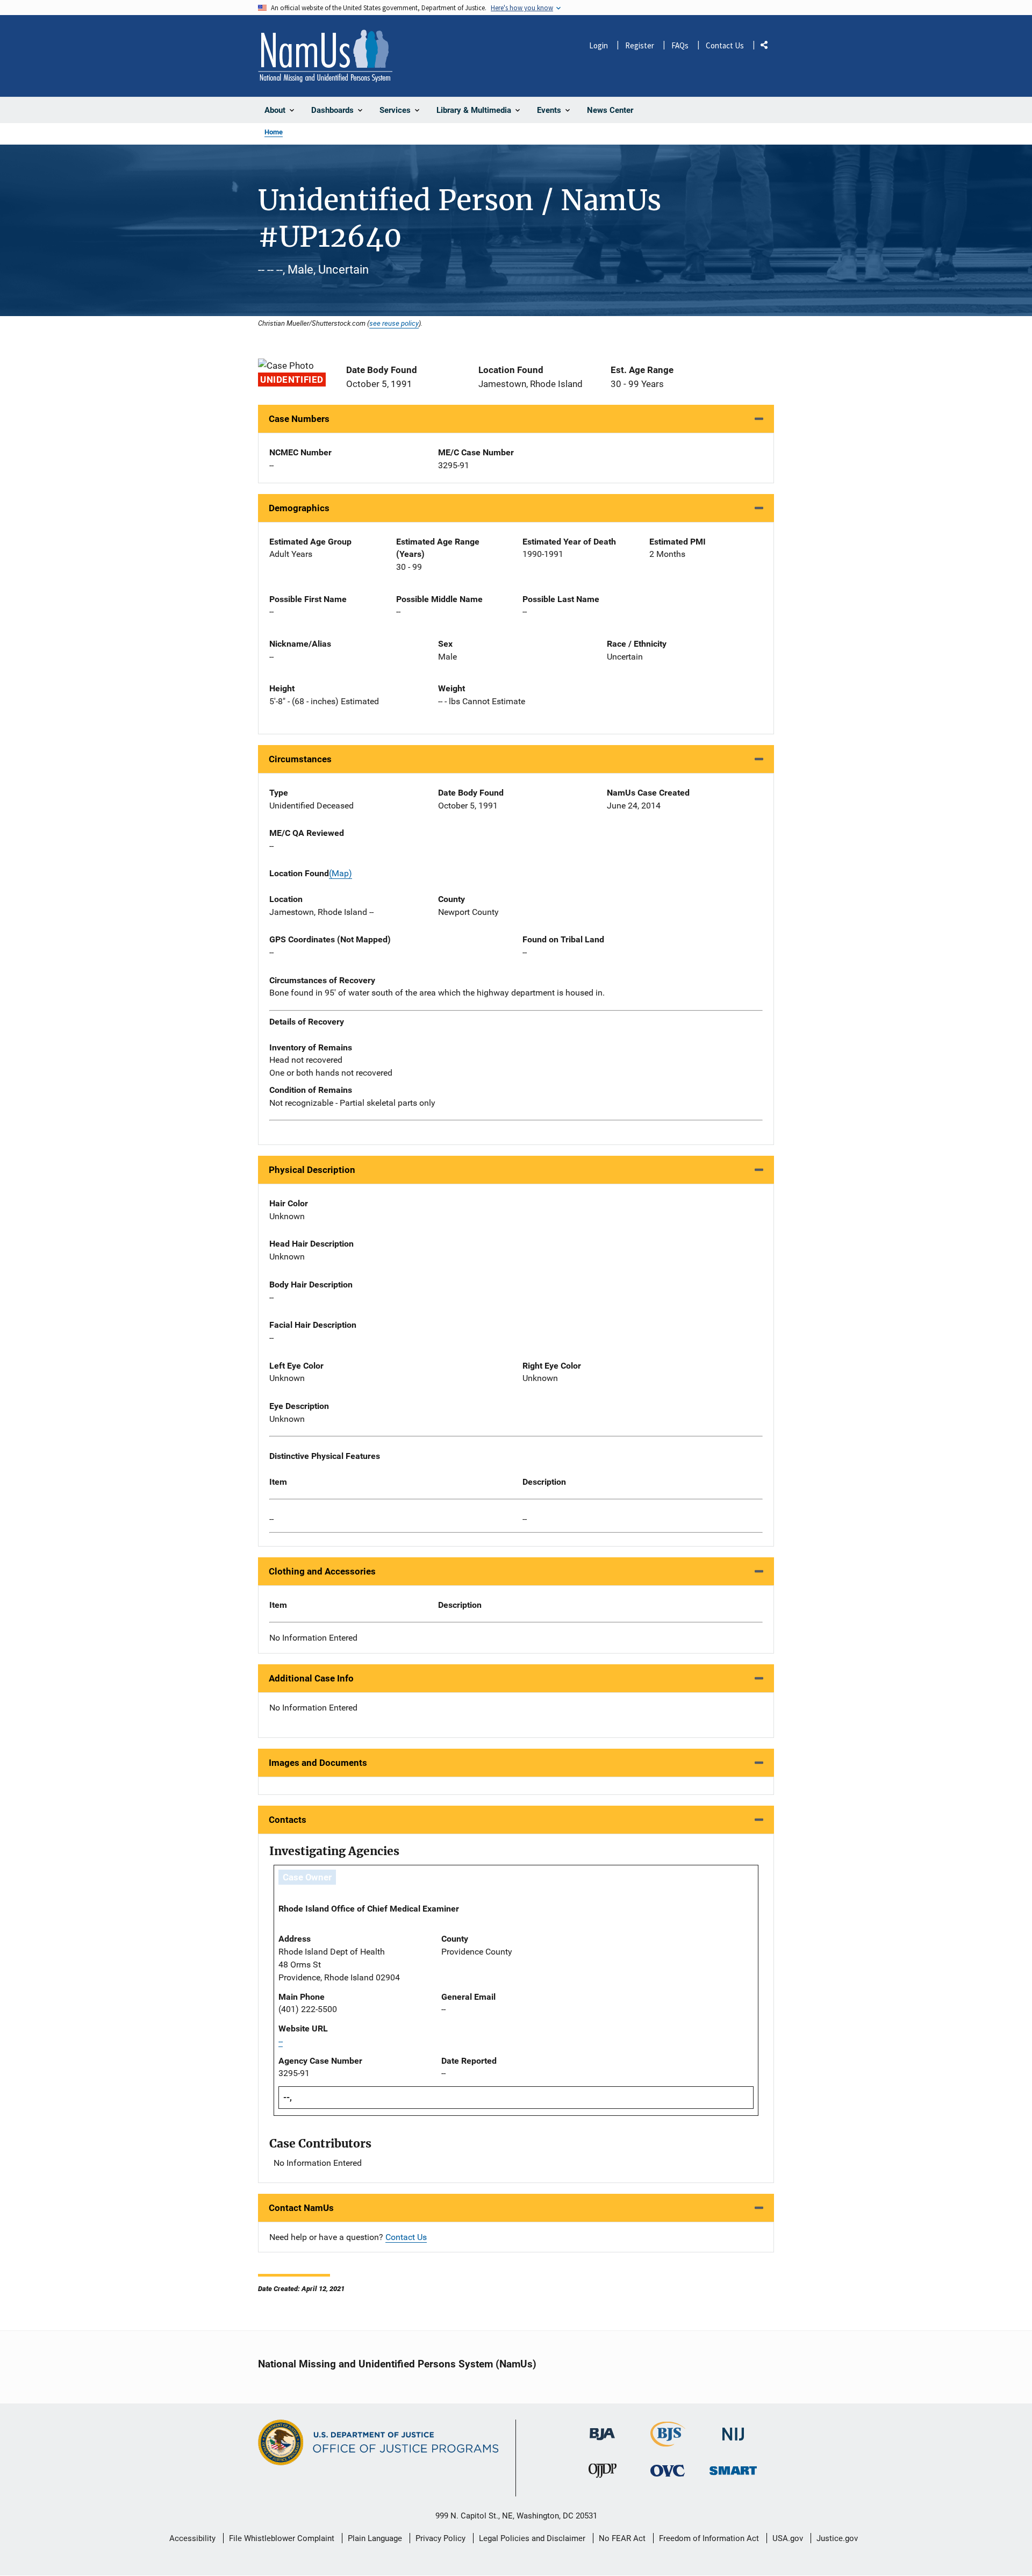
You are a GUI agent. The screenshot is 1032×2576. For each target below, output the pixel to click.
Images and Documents (318, 1763)
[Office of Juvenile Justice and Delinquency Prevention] (603, 2473)
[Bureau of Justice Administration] (602, 2429)
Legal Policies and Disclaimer (532, 2538)
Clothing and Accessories (322, 1571)
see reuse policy (394, 323)
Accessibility (192, 2538)
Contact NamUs (301, 2208)
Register (640, 45)
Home (274, 132)
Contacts (288, 1820)
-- (271, 1519)
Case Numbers (299, 419)
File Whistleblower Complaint (282, 2538)
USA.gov (788, 2538)
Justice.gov (837, 2538)
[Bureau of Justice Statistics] (668, 2442)
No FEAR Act (622, 2538)
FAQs (680, 45)
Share (768, 47)
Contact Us (725, 45)
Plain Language (375, 2538)
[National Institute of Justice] (733, 2430)
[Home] (325, 56)
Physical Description (312, 1170)
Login (599, 45)
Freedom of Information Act (709, 2538)
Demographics (299, 508)
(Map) (341, 873)
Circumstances (300, 759)
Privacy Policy (440, 2538)
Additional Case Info (311, 1678)
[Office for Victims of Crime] (668, 2470)
